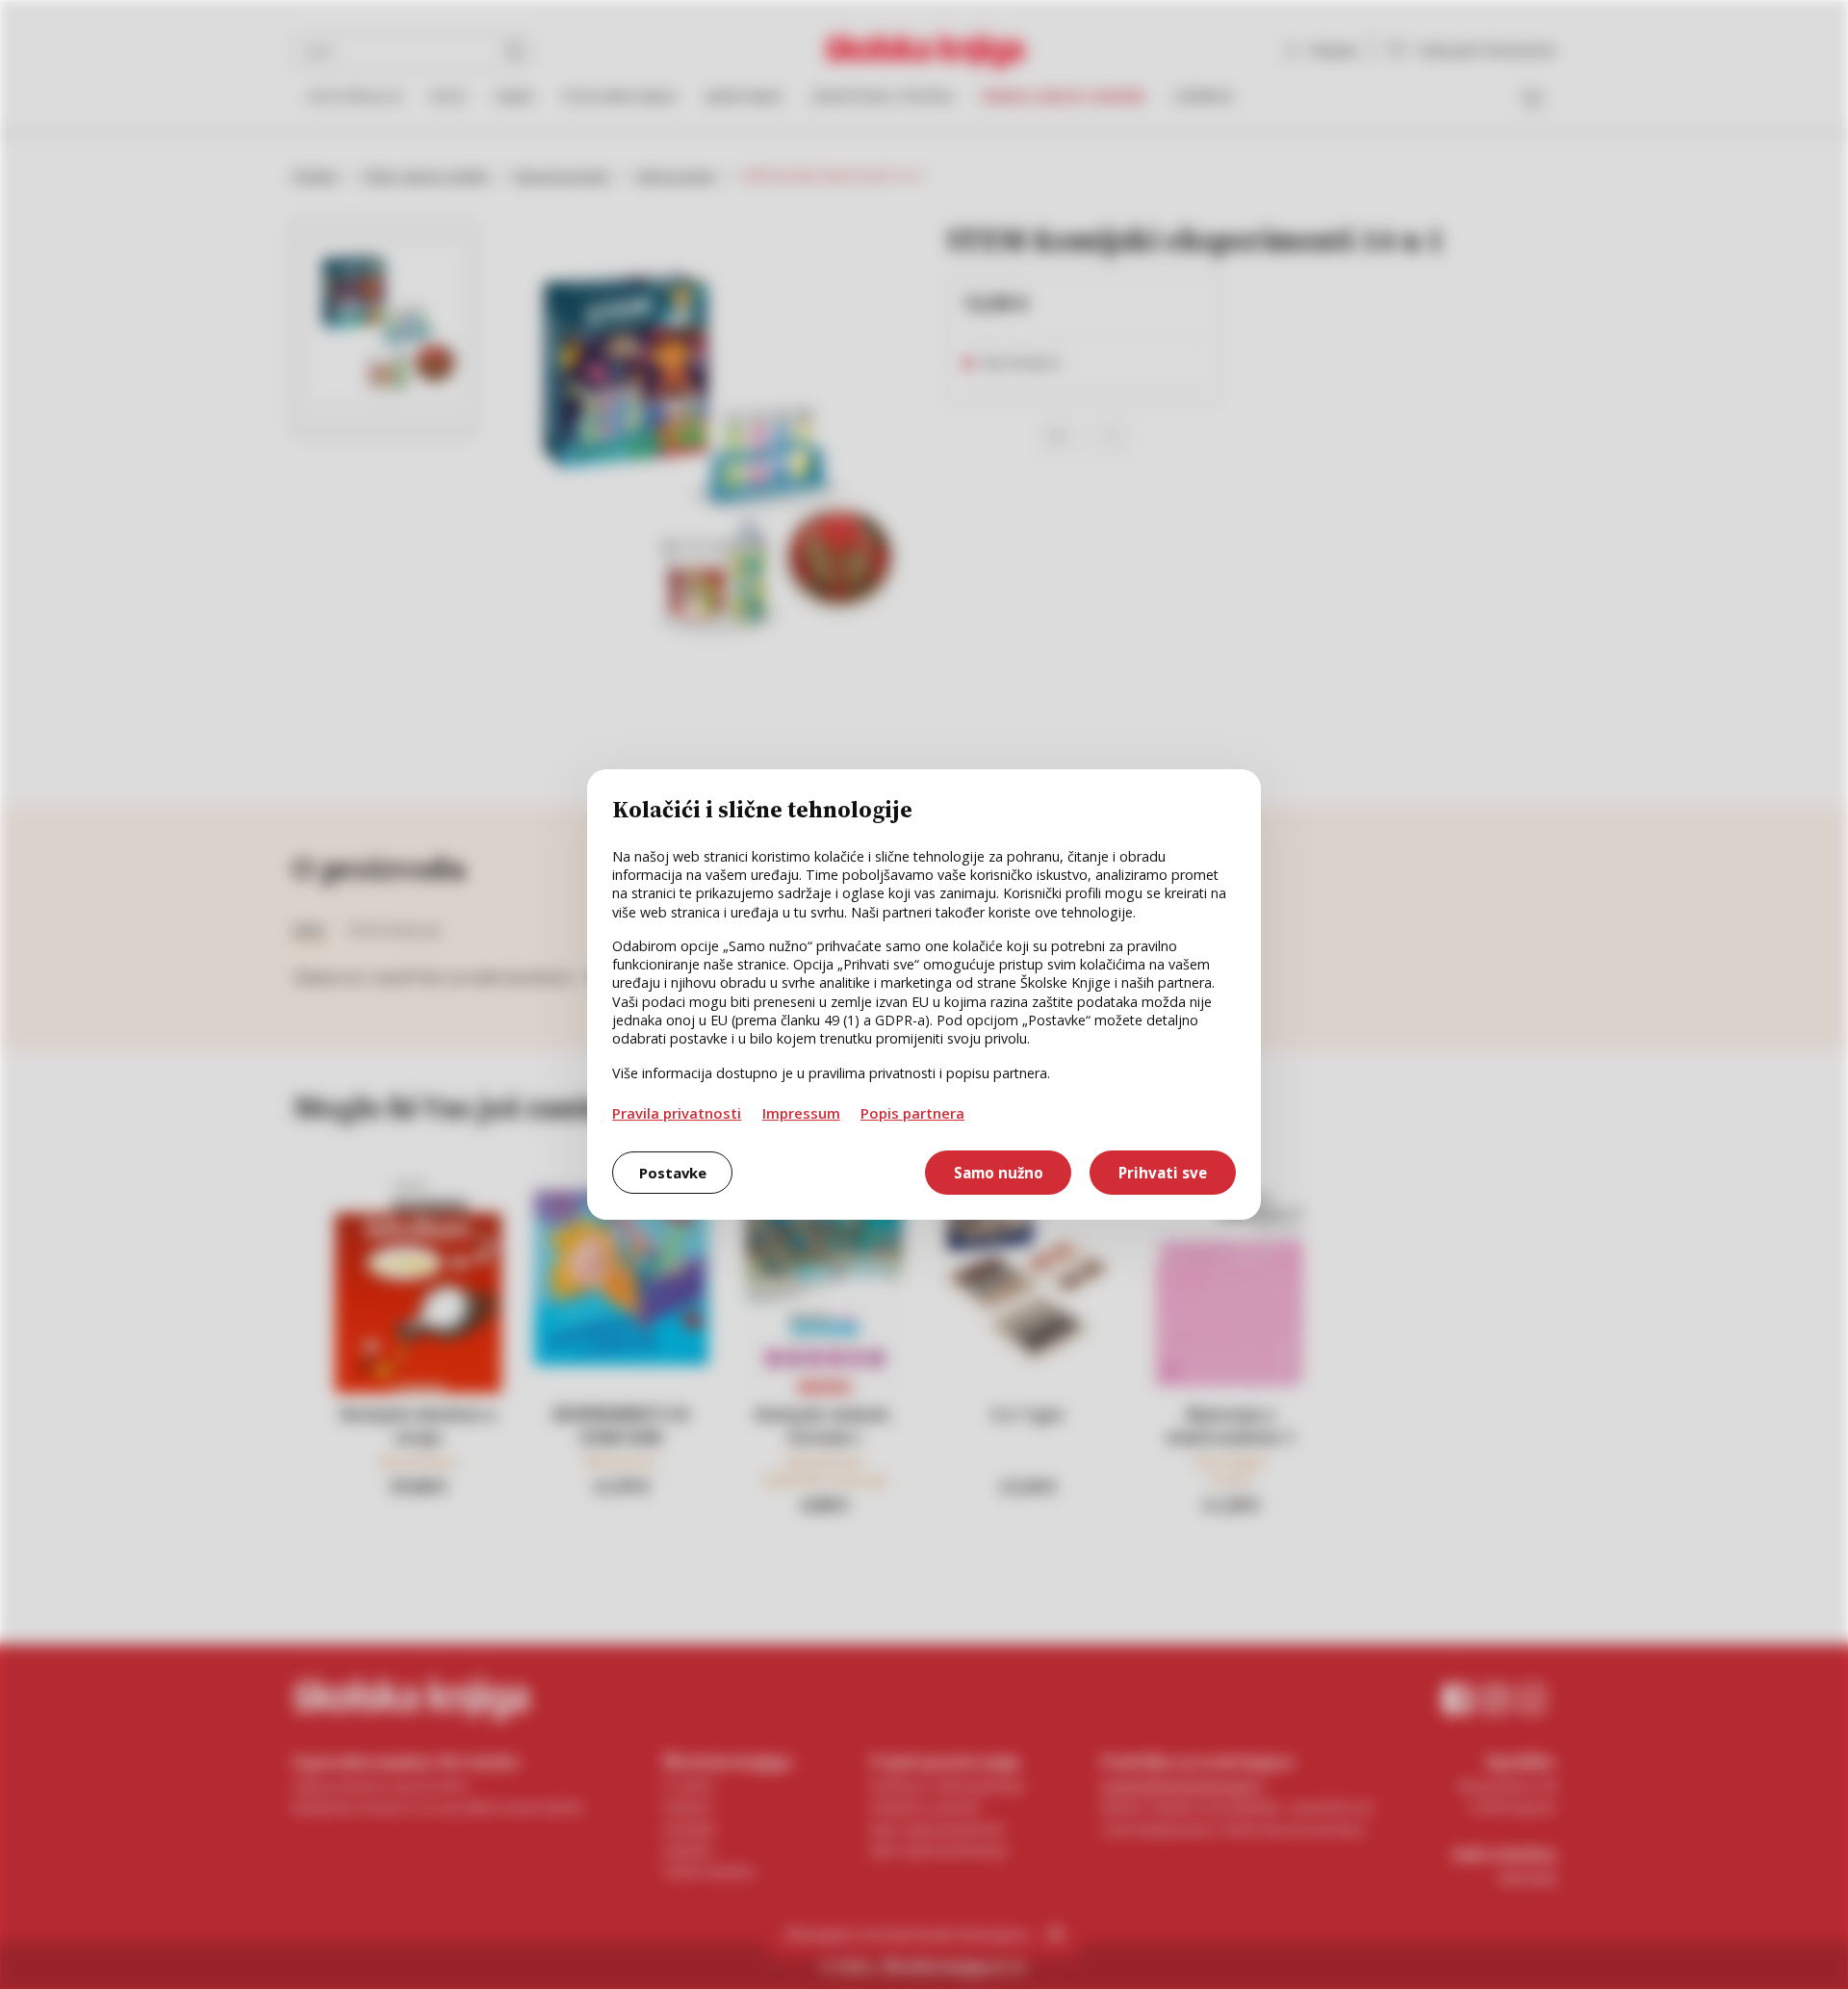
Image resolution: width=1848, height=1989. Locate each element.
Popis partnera (912, 1113)
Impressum (801, 1113)
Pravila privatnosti (677, 1113)
